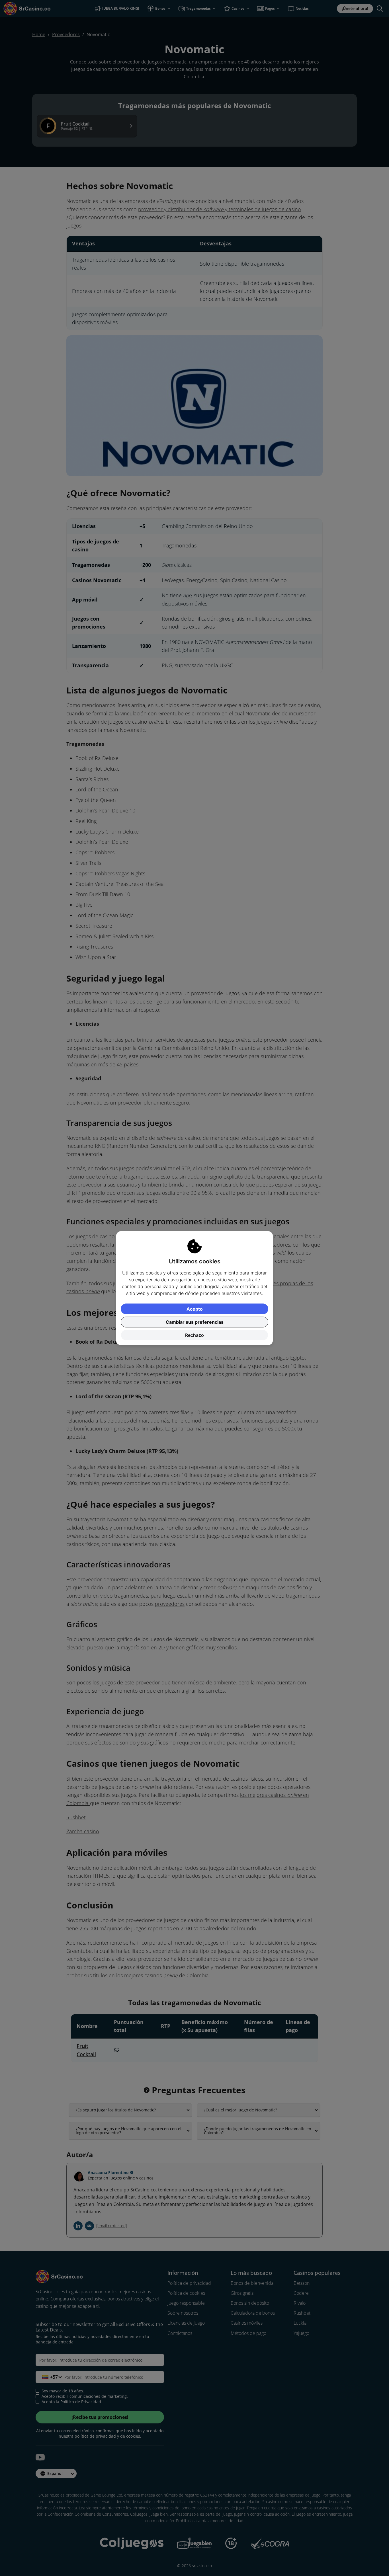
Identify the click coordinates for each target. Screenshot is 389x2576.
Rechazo (195, 1335)
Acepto (195, 1309)
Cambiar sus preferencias (195, 1322)
